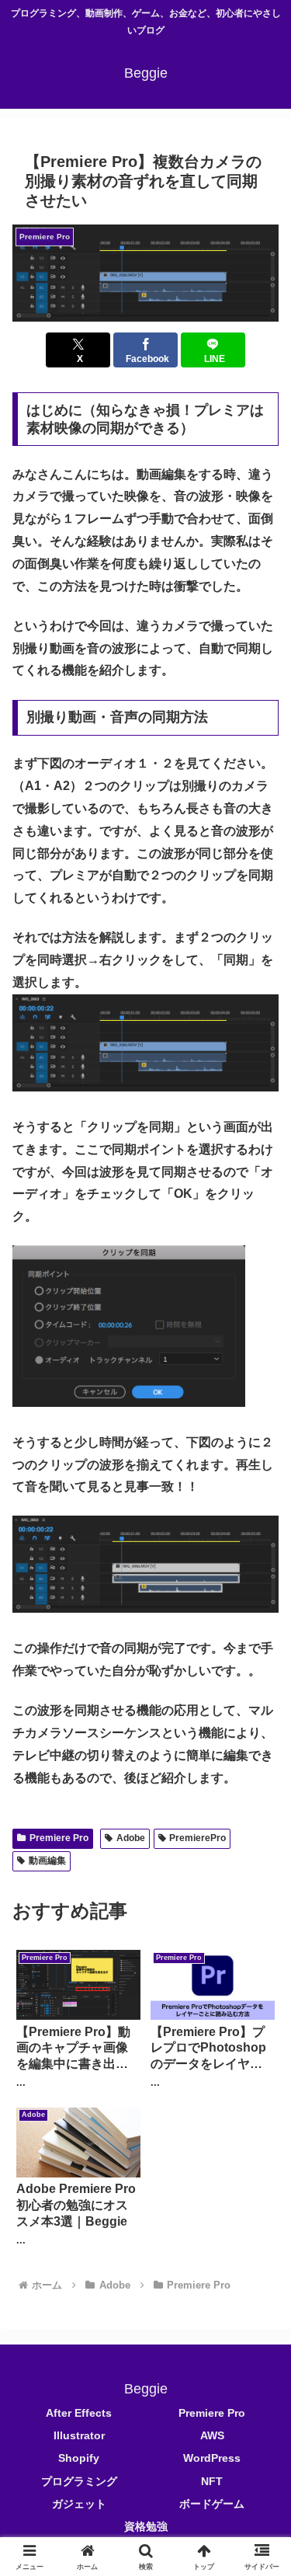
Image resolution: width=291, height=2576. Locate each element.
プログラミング (79, 2481)
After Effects (79, 2413)
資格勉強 (146, 2526)
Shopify (79, 2458)
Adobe (131, 1838)
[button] (145, 273)
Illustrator (79, 2435)
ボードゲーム (212, 2504)
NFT (212, 2481)
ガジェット (79, 2504)
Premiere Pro (59, 1838)
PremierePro (197, 1838)
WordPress (212, 2458)
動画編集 (47, 1861)
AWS (212, 2435)
